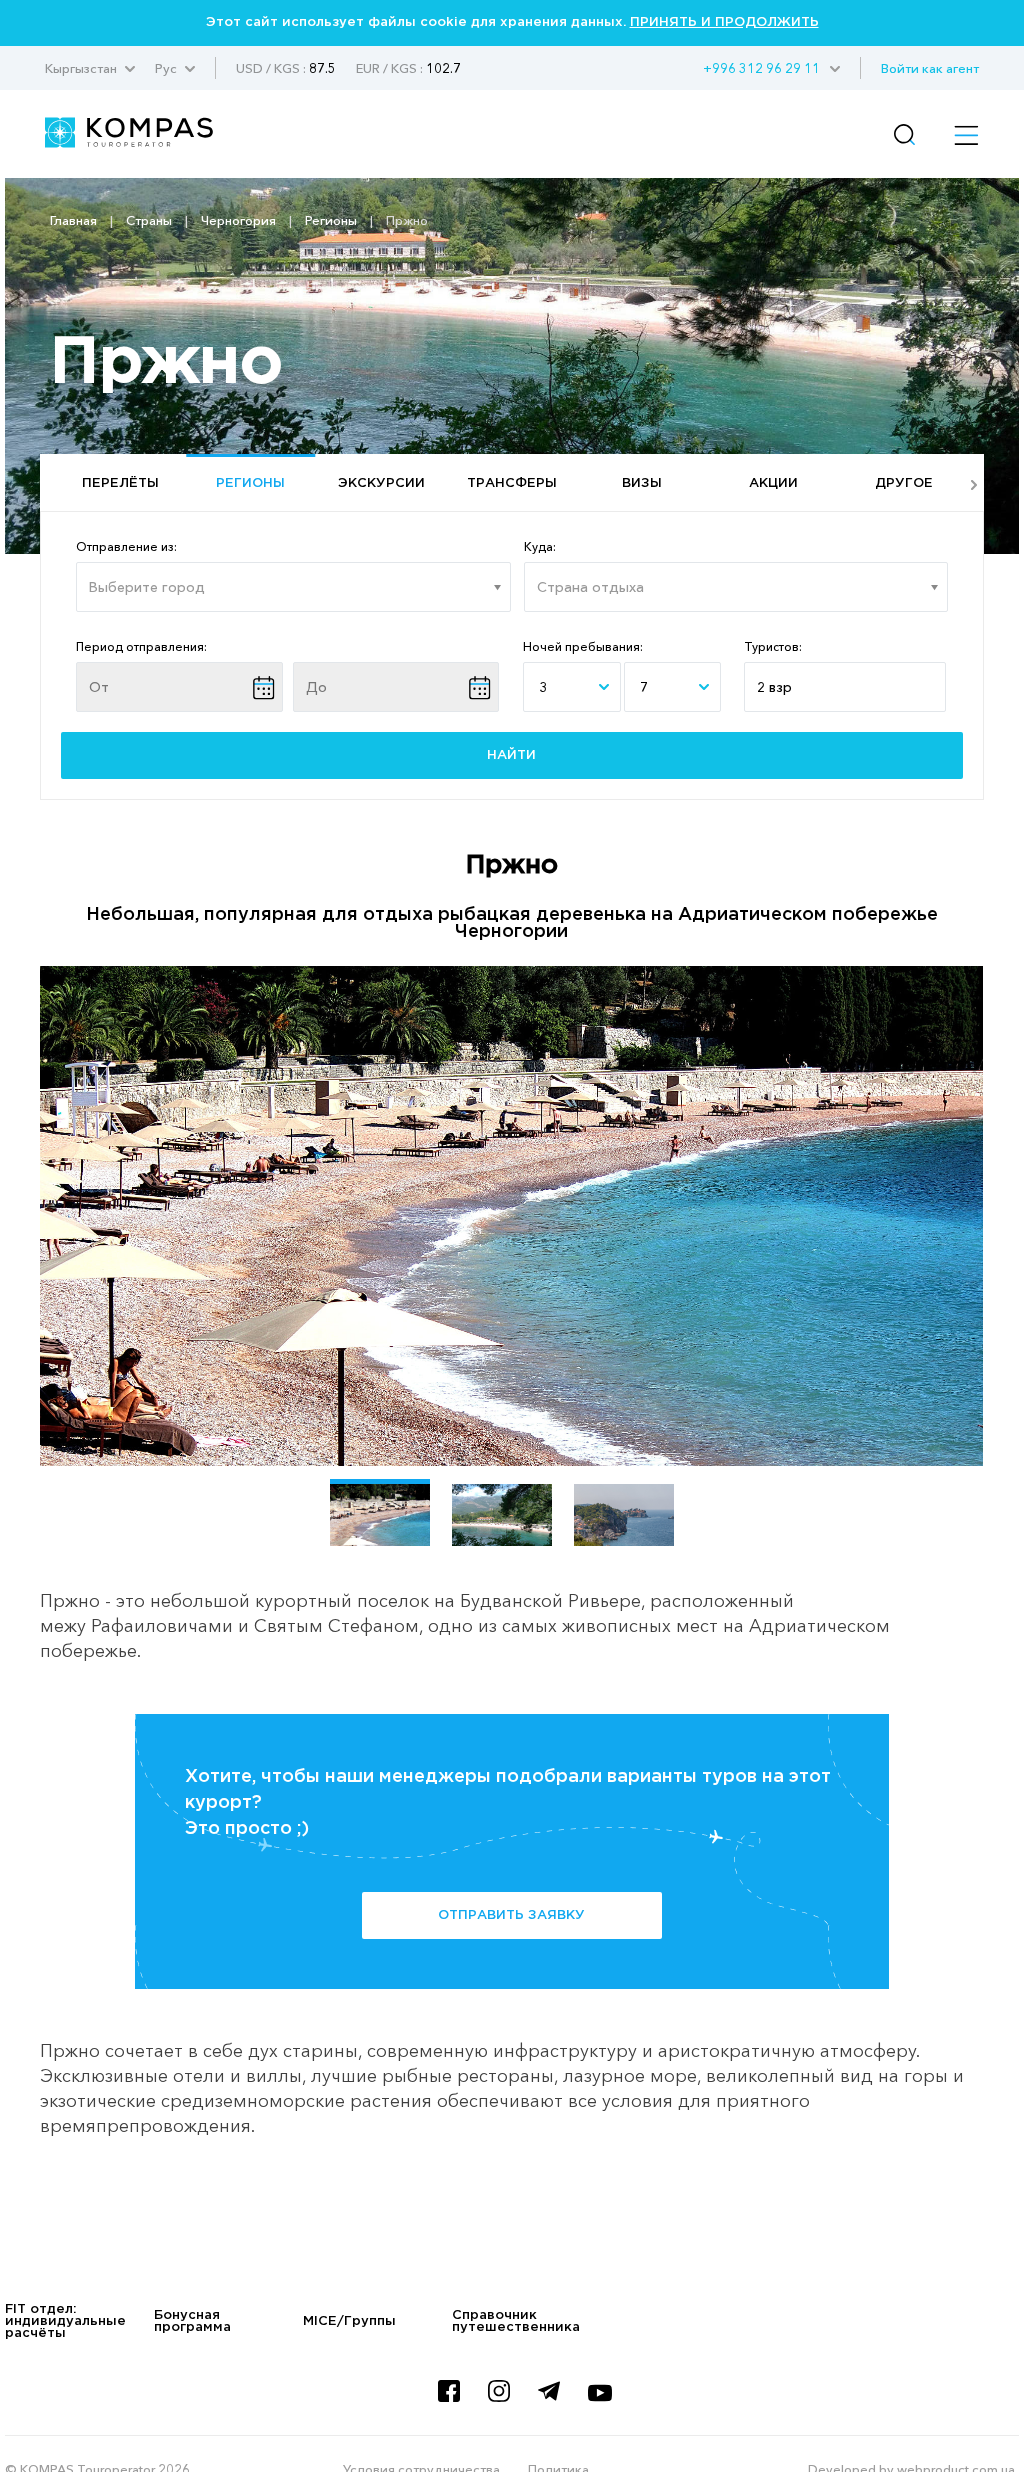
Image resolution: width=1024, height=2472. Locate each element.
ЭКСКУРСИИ (381, 483)
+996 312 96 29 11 (761, 68)
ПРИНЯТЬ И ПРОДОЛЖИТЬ (724, 22)
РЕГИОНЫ (250, 483)
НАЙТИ (511, 755)
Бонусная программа (192, 2321)
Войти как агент (930, 68)
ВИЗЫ (642, 483)
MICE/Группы (349, 2321)
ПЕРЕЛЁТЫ (120, 483)
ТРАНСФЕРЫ (512, 483)
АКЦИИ (773, 483)
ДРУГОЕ (904, 483)
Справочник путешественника (516, 2321)
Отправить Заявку (511, 1915)
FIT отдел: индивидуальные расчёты (65, 2321)
